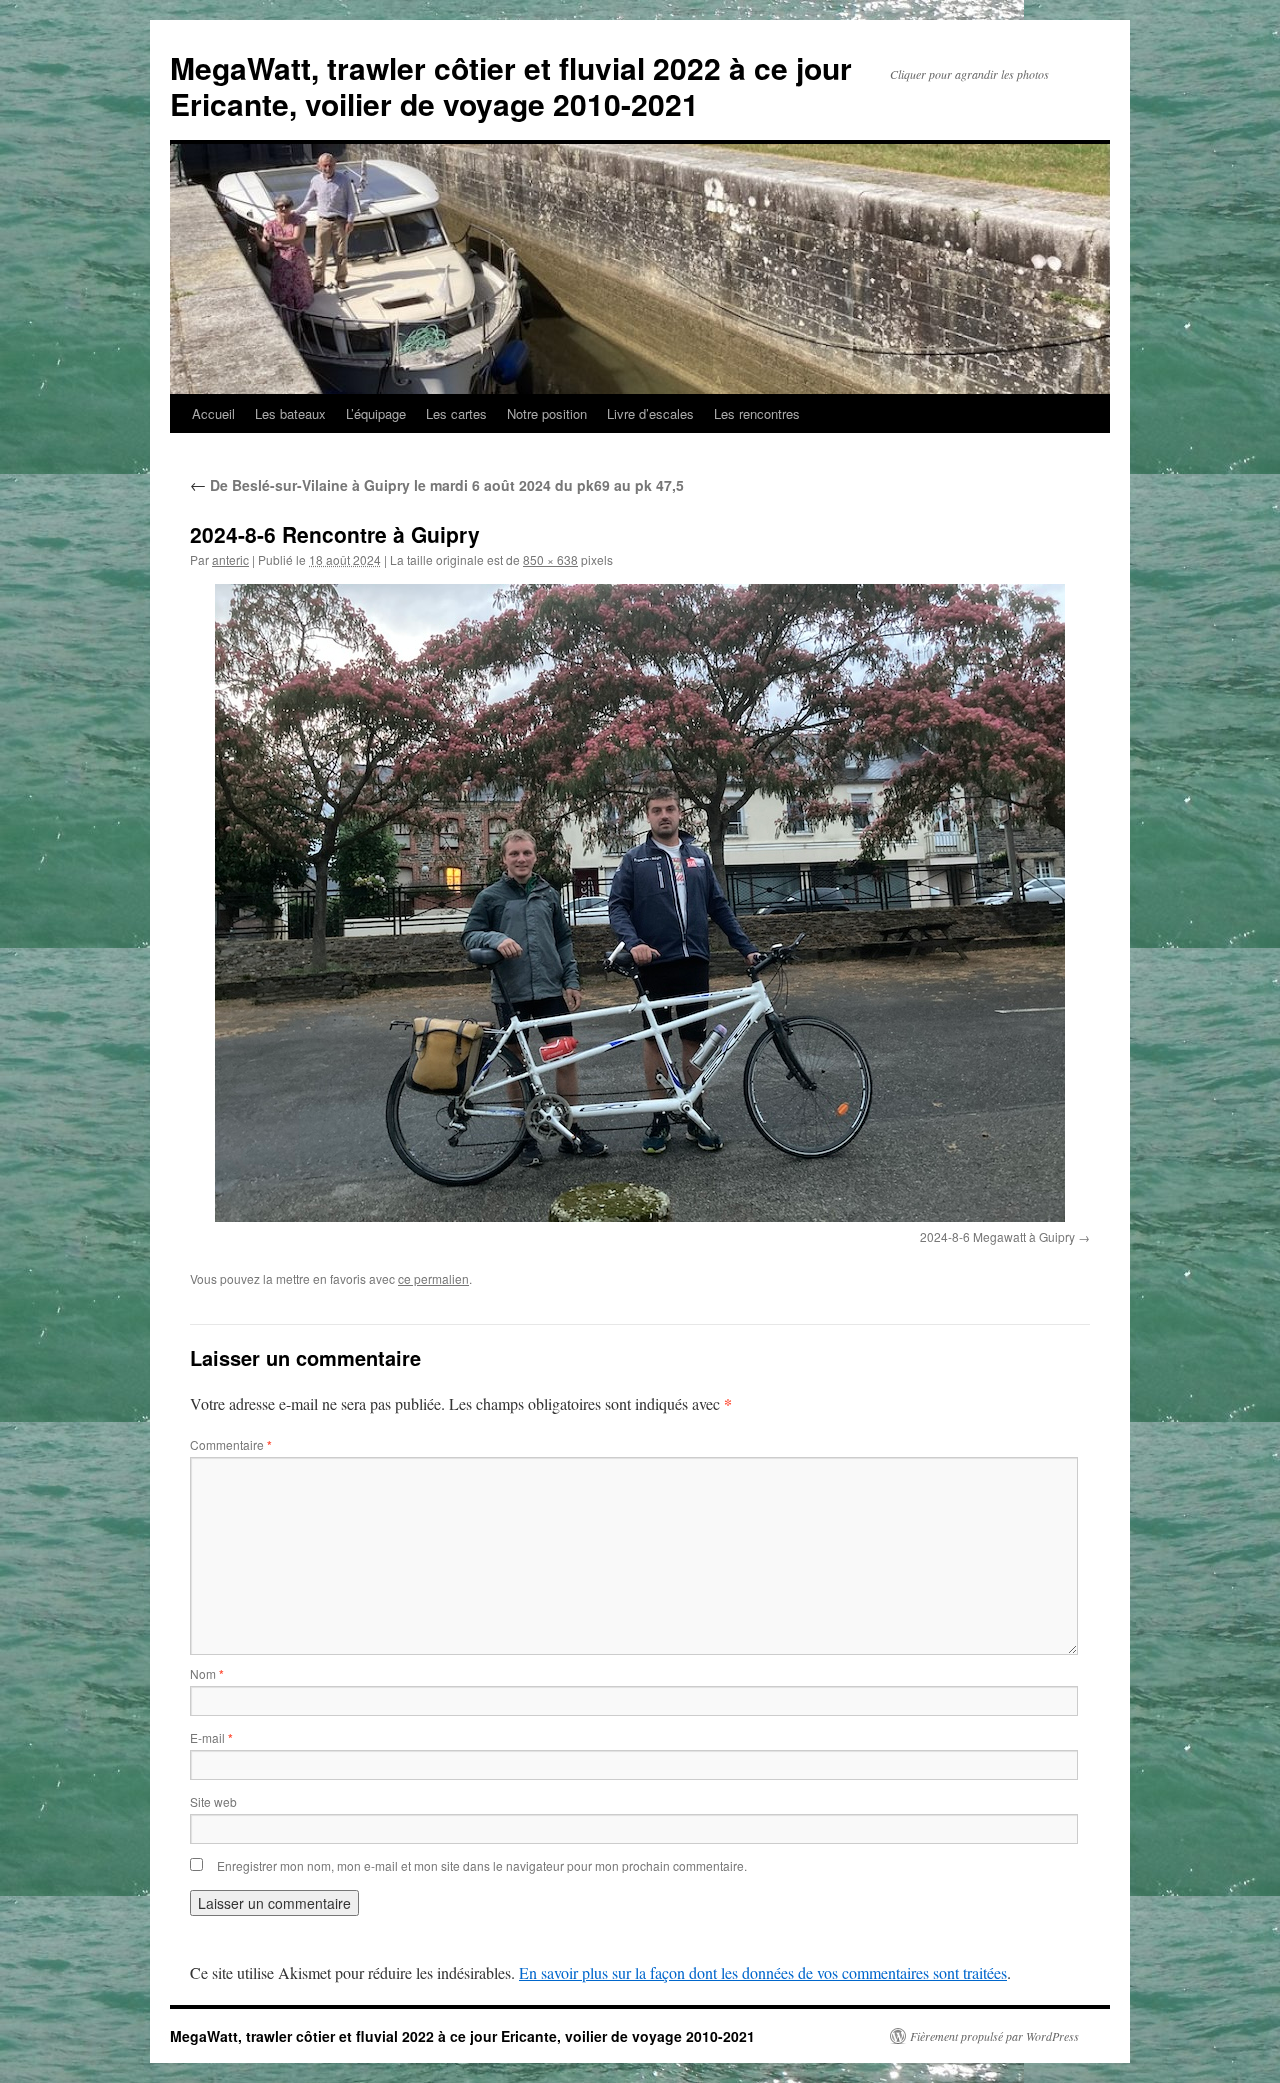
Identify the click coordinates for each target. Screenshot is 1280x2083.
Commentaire (231, 1444)
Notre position (547, 413)
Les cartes (456, 413)
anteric (230, 559)
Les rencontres (757, 413)
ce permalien (433, 1278)
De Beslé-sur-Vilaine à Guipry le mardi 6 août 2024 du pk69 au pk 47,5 (437, 485)
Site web (213, 1801)
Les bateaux (290, 413)
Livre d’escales (650, 413)
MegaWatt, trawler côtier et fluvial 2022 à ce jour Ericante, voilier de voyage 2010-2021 (511, 85)
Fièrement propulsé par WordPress (994, 2036)
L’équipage (376, 413)
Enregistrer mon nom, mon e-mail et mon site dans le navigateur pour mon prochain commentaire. (482, 1865)
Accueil (213, 413)
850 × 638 (550, 559)
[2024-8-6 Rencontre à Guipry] (640, 903)
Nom (207, 1673)
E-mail (211, 1737)
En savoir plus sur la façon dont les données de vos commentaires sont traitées (763, 1972)
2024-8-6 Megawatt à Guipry (997, 1236)
